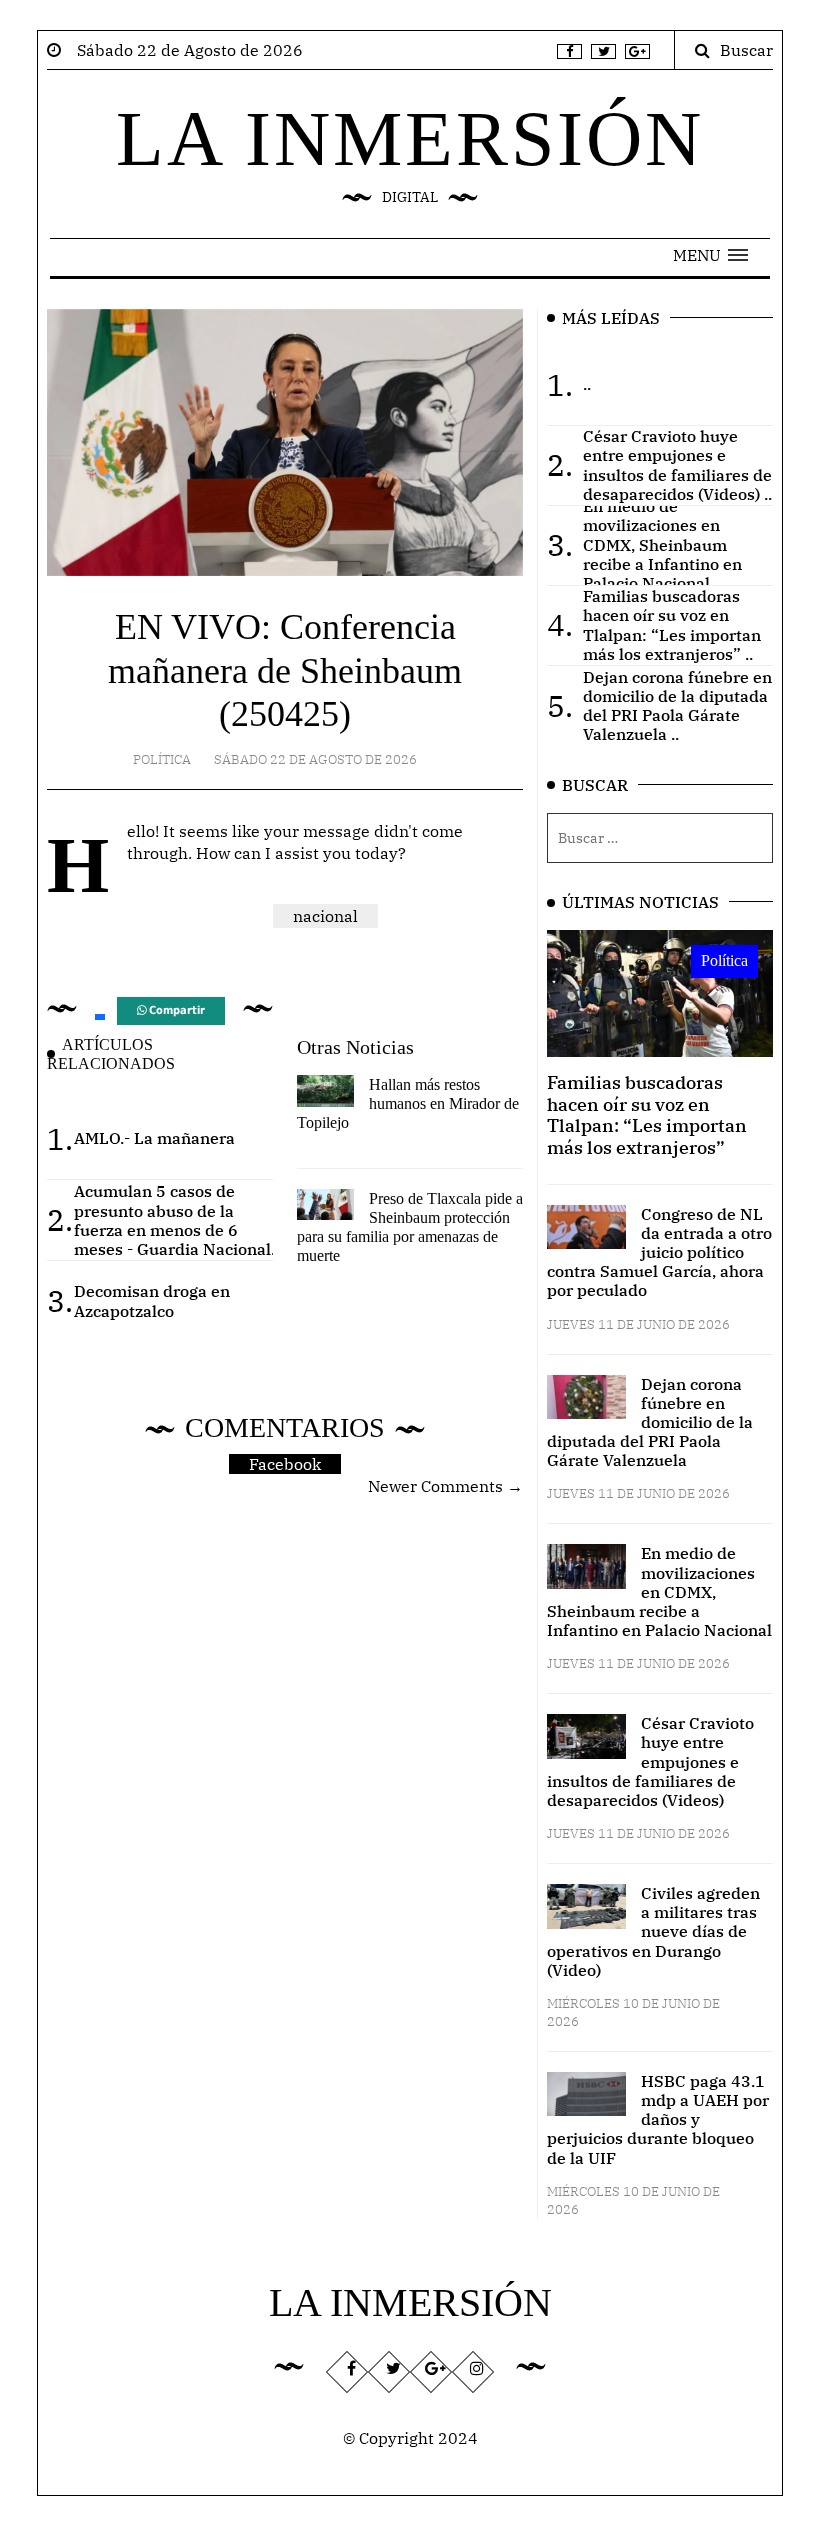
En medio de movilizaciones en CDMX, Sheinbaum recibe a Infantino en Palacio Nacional (659, 1591)
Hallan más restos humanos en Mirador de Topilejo (408, 1103)
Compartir (175, 1010)
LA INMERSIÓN (410, 138)
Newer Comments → (445, 1486)
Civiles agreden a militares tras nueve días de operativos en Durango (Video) (653, 1931)
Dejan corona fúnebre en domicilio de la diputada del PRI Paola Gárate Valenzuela (650, 1422)
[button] (710, 255)
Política (162, 759)
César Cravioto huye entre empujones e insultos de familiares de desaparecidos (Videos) (650, 1761)
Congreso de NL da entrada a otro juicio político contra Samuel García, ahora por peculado (659, 1252)
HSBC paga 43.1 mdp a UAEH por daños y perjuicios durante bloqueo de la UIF (658, 2119)
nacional (325, 916)
